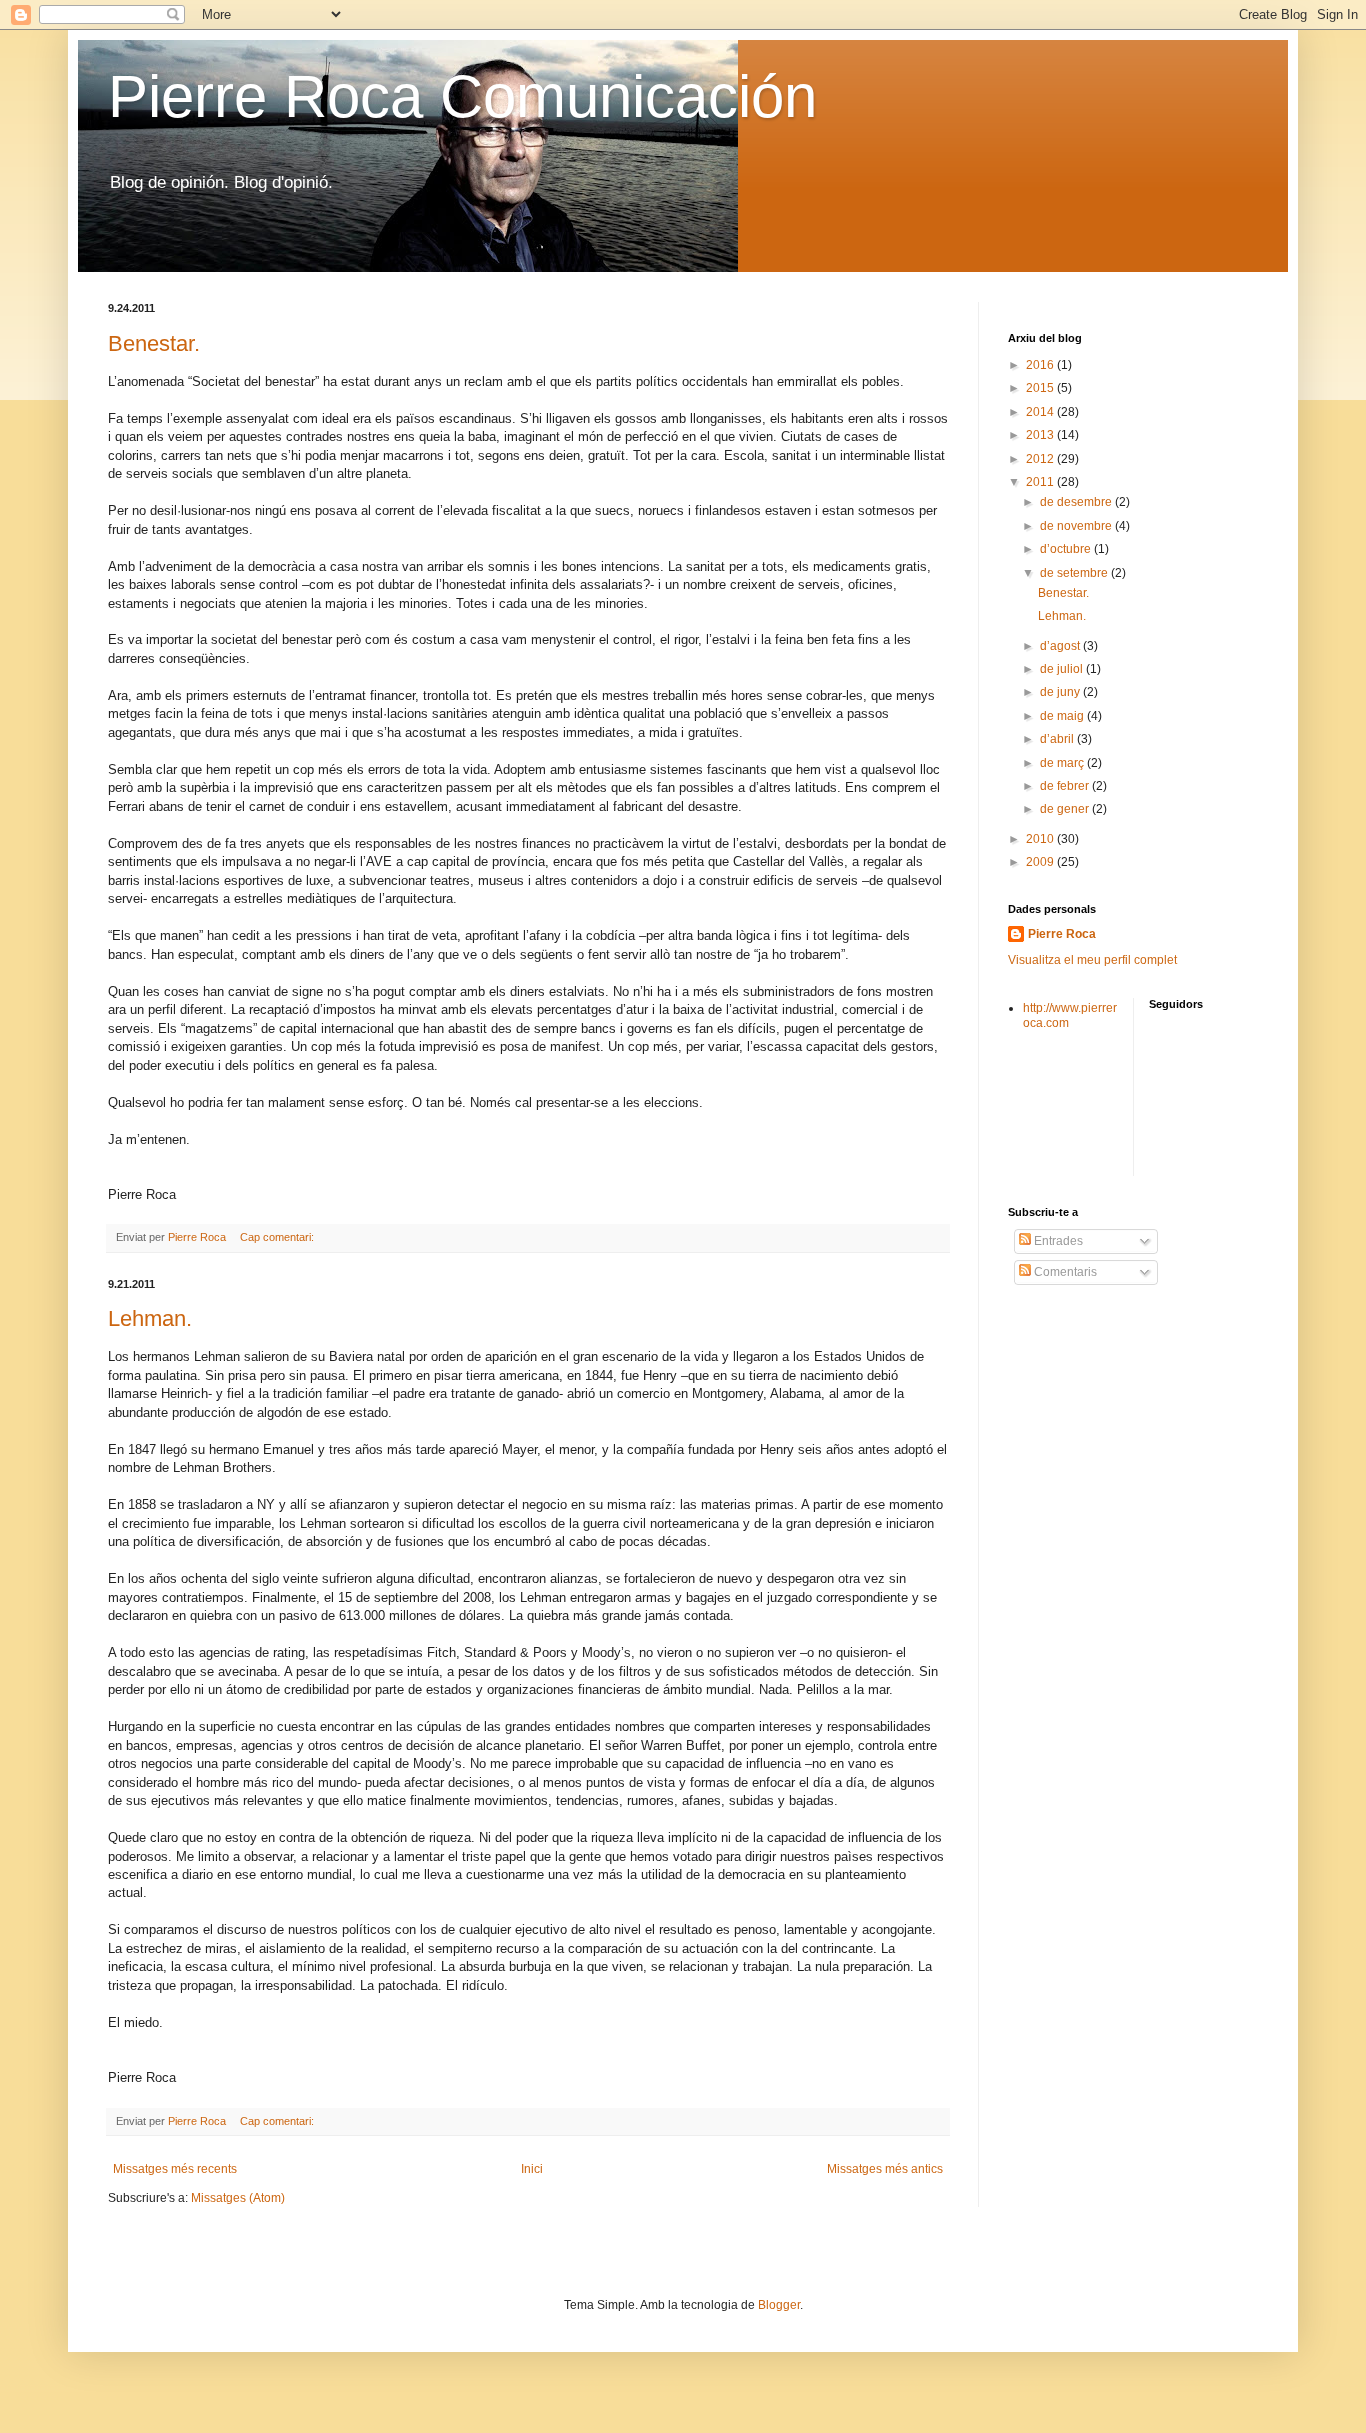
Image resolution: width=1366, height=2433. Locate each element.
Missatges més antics (885, 2169)
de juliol (1063, 669)
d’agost (1061, 646)
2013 (1041, 435)
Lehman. (150, 1318)
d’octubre (1067, 549)
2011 (1041, 482)
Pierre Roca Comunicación (462, 96)
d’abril (1058, 739)
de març (1063, 763)
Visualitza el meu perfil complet (1092, 960)
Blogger (779, 2305)
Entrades (1057, 1241)
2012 (1041, 459)
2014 (1041, 412)
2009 (1041, 862)
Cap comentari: (278, 1237)
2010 (1041, 839)
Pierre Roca (1062, 934)
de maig (1063, 716)
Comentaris (1064, 1272)
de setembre (1075, 573)
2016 (1041, 365)
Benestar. (154, 343)
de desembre (1077, 502)
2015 (1041, 388)
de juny (1061, 692)
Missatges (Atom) (238, 2198)
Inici (532, 2169)
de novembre (1077, 526)
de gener (1066, 809)
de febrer (1066, 786)
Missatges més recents (175, 2169)
